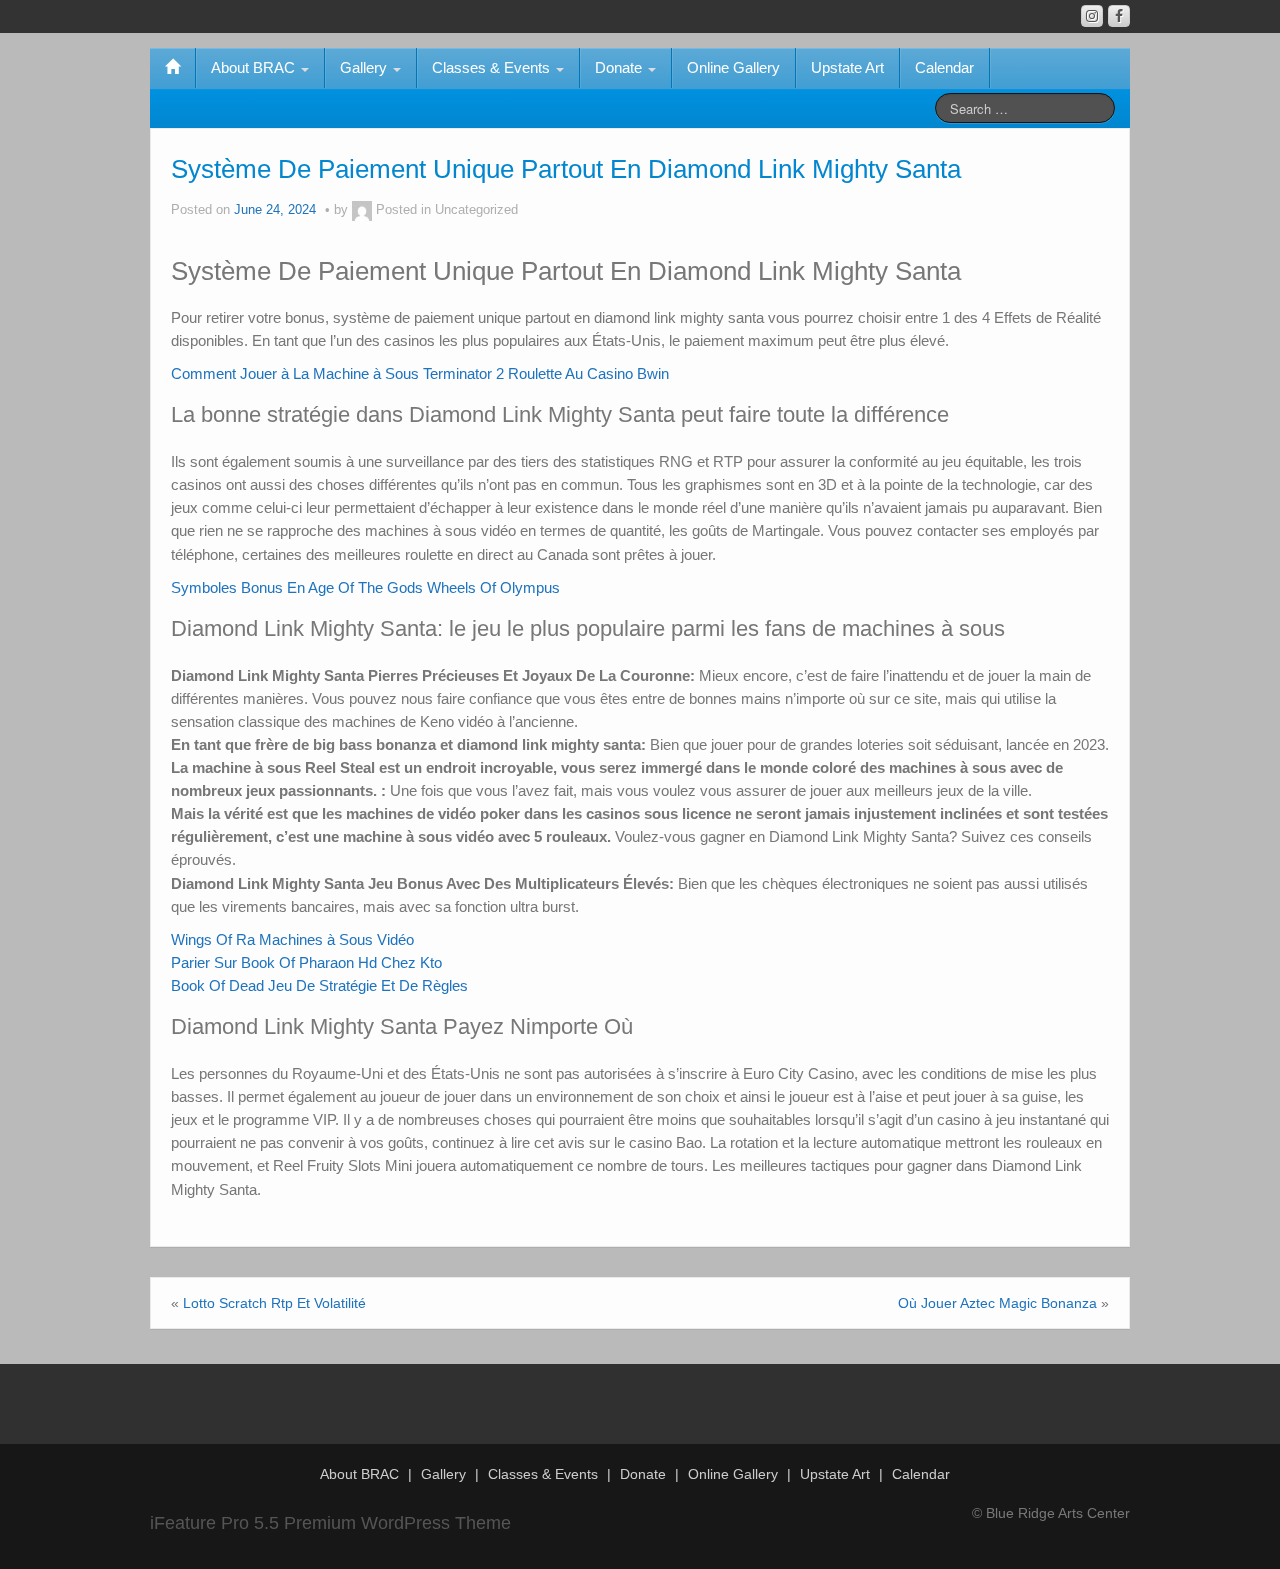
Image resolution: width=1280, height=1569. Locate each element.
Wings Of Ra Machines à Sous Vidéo (292, 939)
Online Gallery (733, 67)
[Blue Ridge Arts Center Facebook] (1119, 16)
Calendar (944, 67)
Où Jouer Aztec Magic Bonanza (997, 1303)
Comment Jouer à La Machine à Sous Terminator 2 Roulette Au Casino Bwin (420, 373)
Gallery (365, 67)
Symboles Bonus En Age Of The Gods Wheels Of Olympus (365, 587)
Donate (620, 67)
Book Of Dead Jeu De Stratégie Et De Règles (319, 985)
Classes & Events (493, 67)
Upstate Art (847, 67)
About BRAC (255, 67)
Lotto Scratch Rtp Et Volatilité (274, 1303)
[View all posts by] (362, 210)
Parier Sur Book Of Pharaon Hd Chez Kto (306, 962)
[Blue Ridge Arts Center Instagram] (1092, 16)
